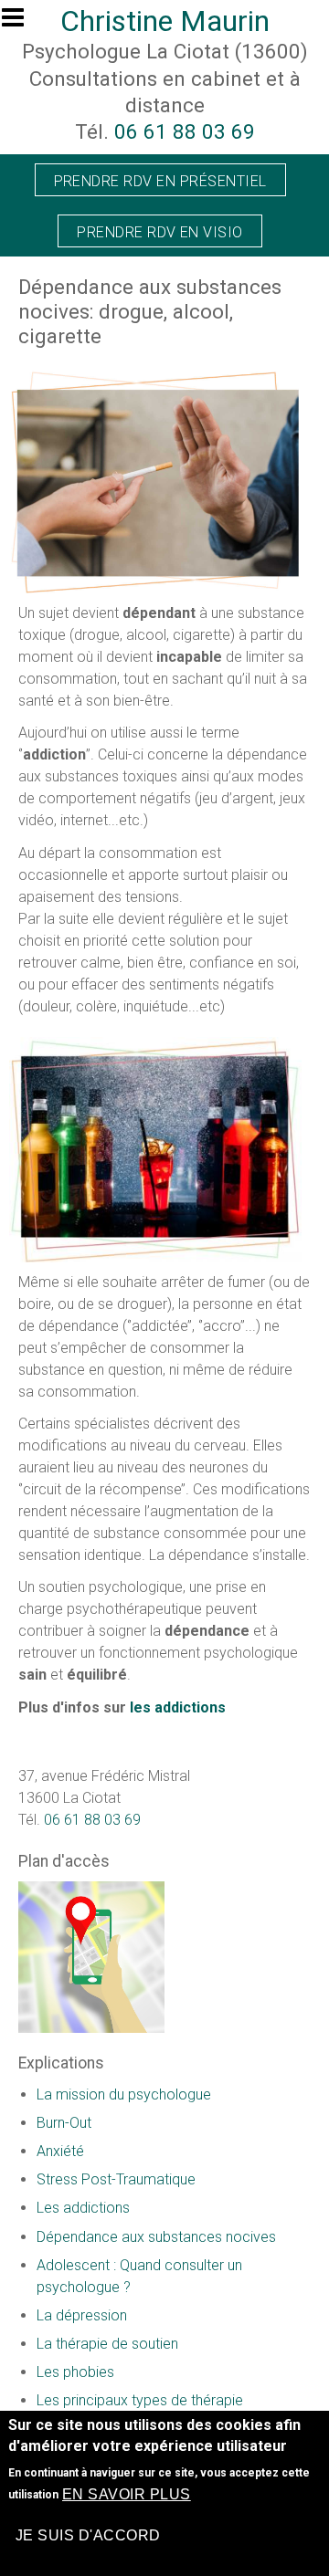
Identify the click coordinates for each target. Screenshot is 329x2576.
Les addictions (83, 2208)
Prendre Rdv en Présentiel (160, 181)
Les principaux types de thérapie (140, 2400)
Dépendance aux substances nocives (156, 2237)
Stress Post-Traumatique (116, 2179)
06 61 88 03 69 (185, 131)
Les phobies (75, 2372)
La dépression (82, 2315)
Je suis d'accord (88, 2535)
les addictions (178, 1707)
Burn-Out (64, 2123)
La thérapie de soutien (107, 2344)
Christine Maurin (165, 21)
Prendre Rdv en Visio (160, 232)
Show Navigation (21, 23)
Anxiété (60, 2151)
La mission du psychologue (124, 2094)
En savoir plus (127, 2494)
